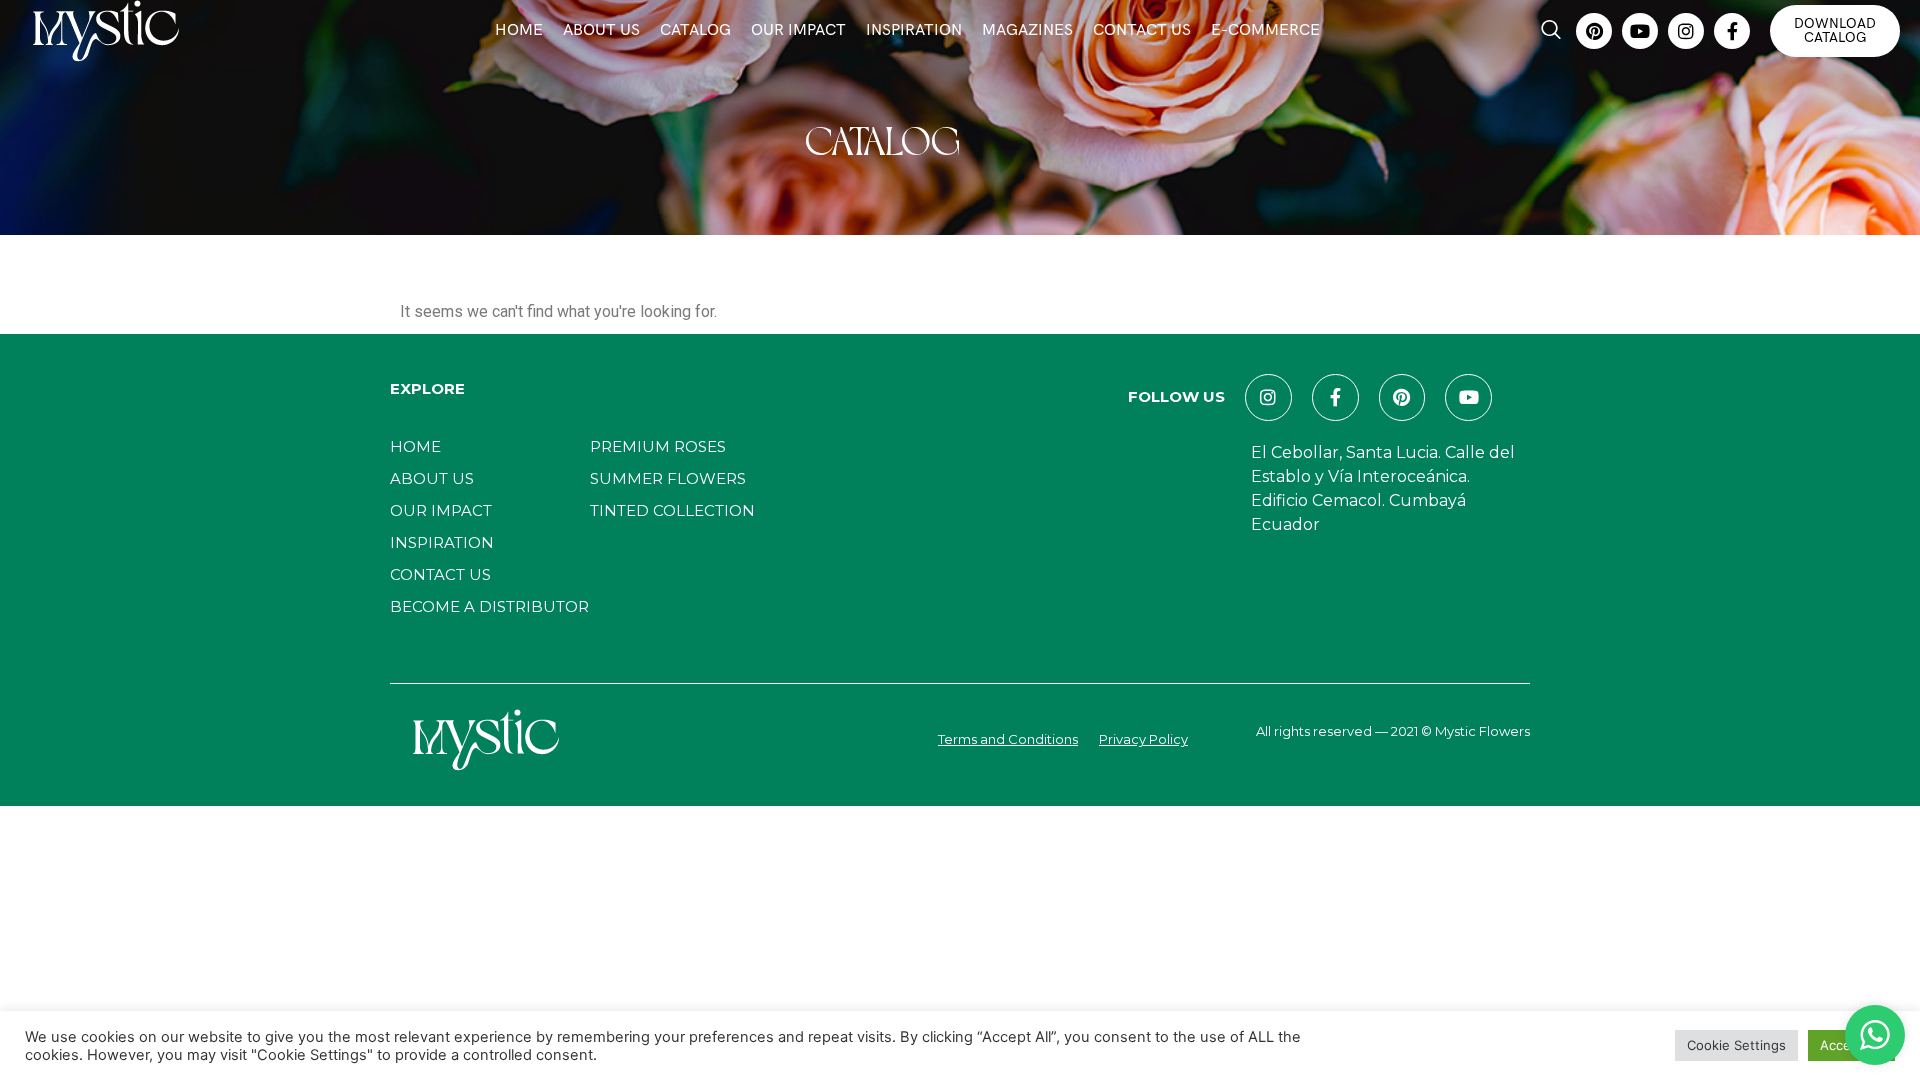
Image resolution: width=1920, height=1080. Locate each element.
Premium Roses (658, 446)
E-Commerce (1265, 30)
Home (519, 30)
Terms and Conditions (1008, 739)
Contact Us (1142, 30)
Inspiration (914, 30)
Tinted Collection (672, 510)
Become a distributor (489, 606)
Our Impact (798, 30)
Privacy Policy (1143, 739)
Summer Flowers (668, 478)
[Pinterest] (1594, 31)
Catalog (695, 30)
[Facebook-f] (1732, 31)
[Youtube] (1640, 31)
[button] (1551, 31)
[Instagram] (1686, 31)
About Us (601, 30)
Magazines (1027, 30)
